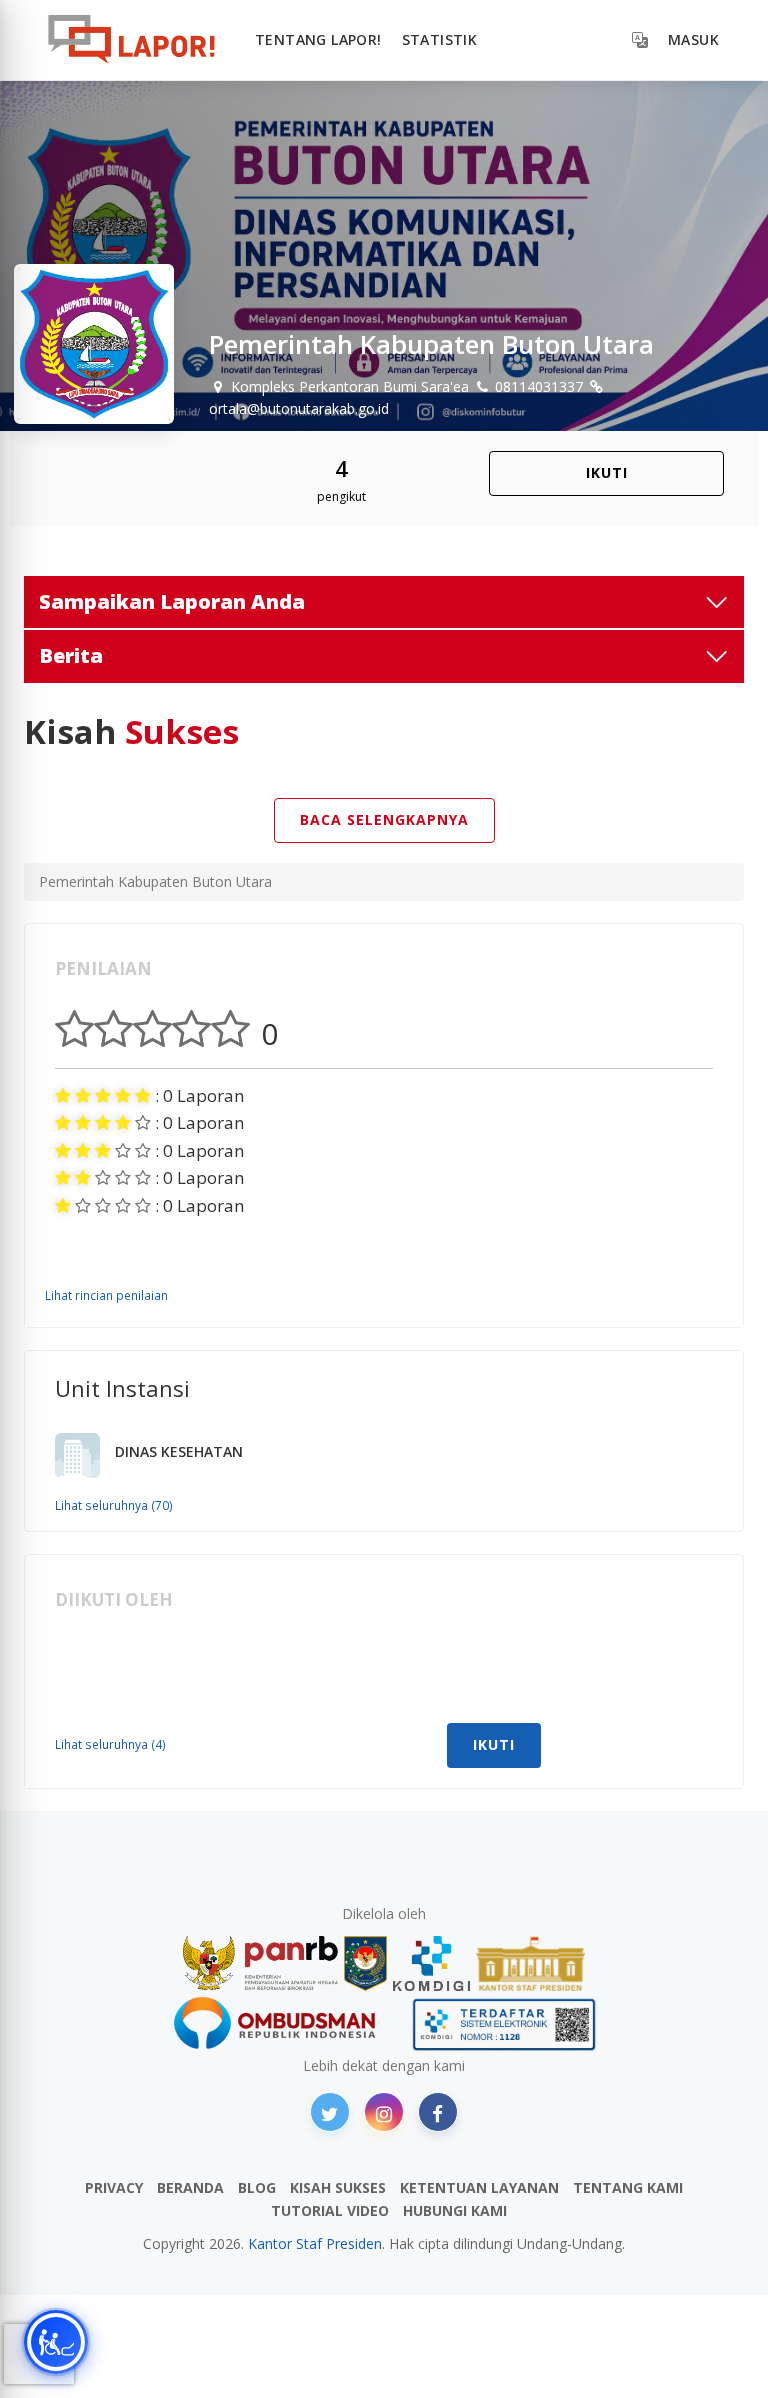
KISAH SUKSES (338, 2187)
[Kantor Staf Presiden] (530, 1963)
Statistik (440, 39)
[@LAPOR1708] (330, 2112)
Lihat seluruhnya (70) (114, 1505)
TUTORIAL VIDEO (330, 2210)
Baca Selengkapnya (384, 819)
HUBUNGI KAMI (455, 2210)
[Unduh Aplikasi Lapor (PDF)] (504, 2024)
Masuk (693, 39)
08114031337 (537, 386)
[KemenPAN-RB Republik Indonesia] (260, 1963)
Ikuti (607, 472)
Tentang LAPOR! (318, 39)
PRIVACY (114, 2187)
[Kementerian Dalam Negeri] (365, 1963)
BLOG (257, 2187)
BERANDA (190, 2187)
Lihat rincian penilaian (106, 1295)
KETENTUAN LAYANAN (479, 2187)
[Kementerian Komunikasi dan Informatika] (432, 1963)
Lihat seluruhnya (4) (110, 1744)
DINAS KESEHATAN (179, 1451)
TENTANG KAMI (628, 2187)
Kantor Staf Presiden (315, 2243)
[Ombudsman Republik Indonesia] (286, 2024)
